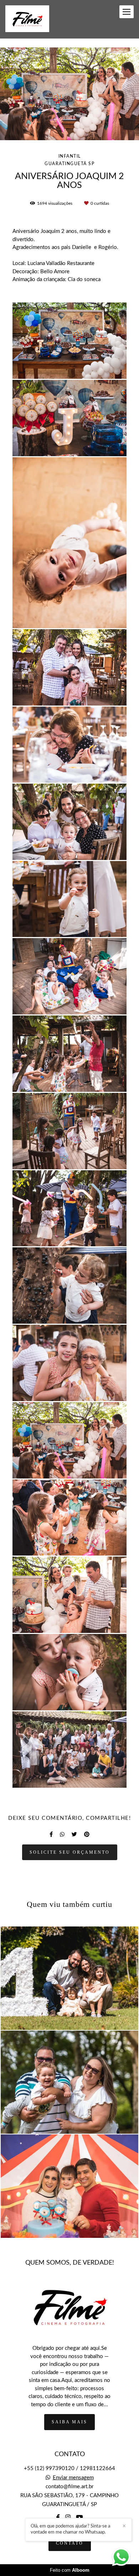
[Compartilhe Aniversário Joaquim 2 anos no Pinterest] (87, 1834)
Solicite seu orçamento (70, 1852)
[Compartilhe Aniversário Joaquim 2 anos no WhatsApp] (62, 1834)
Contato (70, 2543)
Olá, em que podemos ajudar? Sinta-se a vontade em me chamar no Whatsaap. (70, 2529)
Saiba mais (69, 2422)
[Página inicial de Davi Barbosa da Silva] (27, 19)
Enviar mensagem (73, 2478)
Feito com (70, 2570)
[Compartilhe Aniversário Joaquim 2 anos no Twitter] (74, 1834)
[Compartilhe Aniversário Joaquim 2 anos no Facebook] (51, 1834)
